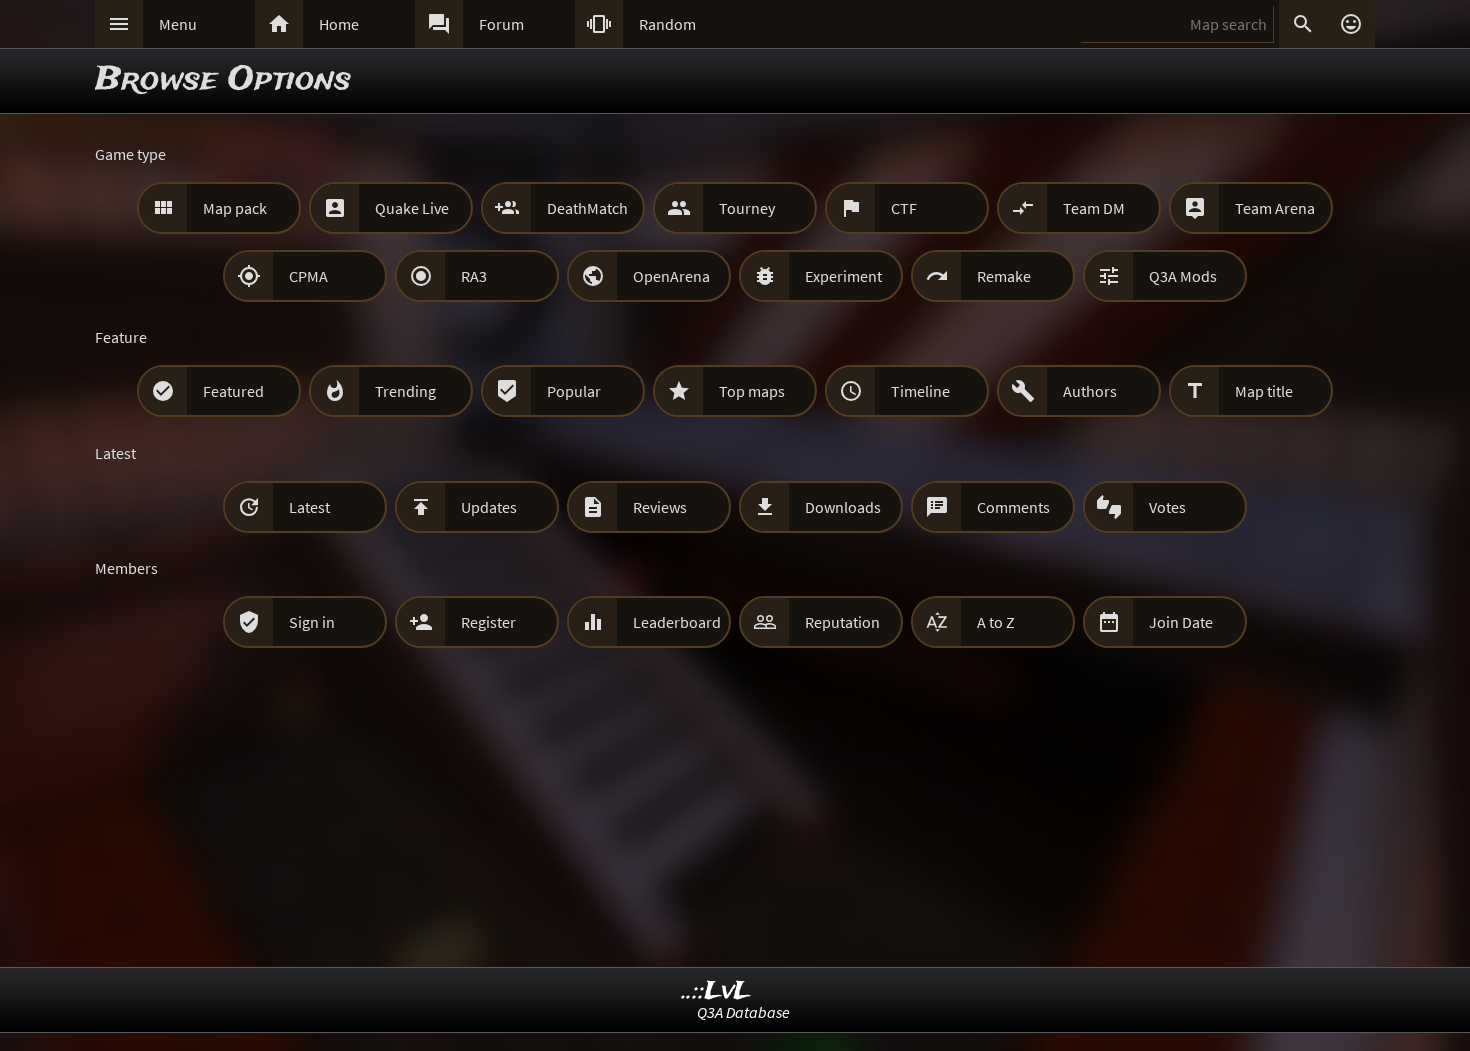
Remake (1004, 276)
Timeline (920, 391)
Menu (178, 24)
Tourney (747, 208)
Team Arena (1275, 208)
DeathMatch (587, 208)
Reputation (842, 622)
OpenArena (671, 276)
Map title (1264, 391)
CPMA (308, 276)
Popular (574, 391)
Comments (1013, 507)
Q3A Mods (1183, 276)
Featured (233, 391)
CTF (904, 208)
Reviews (660, 507)
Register (488, 622)
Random (667, 24)
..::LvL (716, 991)
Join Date (1181, 622)
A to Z (996, 622)
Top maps (752, 391)
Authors (1090, 391)
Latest (309, 507)
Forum (501, 24)
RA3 (474, 276)
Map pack (235, 208)
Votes (1167, 507)
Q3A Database (743, 1012)
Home (339, 24)
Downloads (843, 507)
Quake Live (412, 208)
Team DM (1094, 208)
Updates (489, 507)
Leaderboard (677, 622)
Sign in (312, 622)
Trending (405, 391)
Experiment (843, 276)
